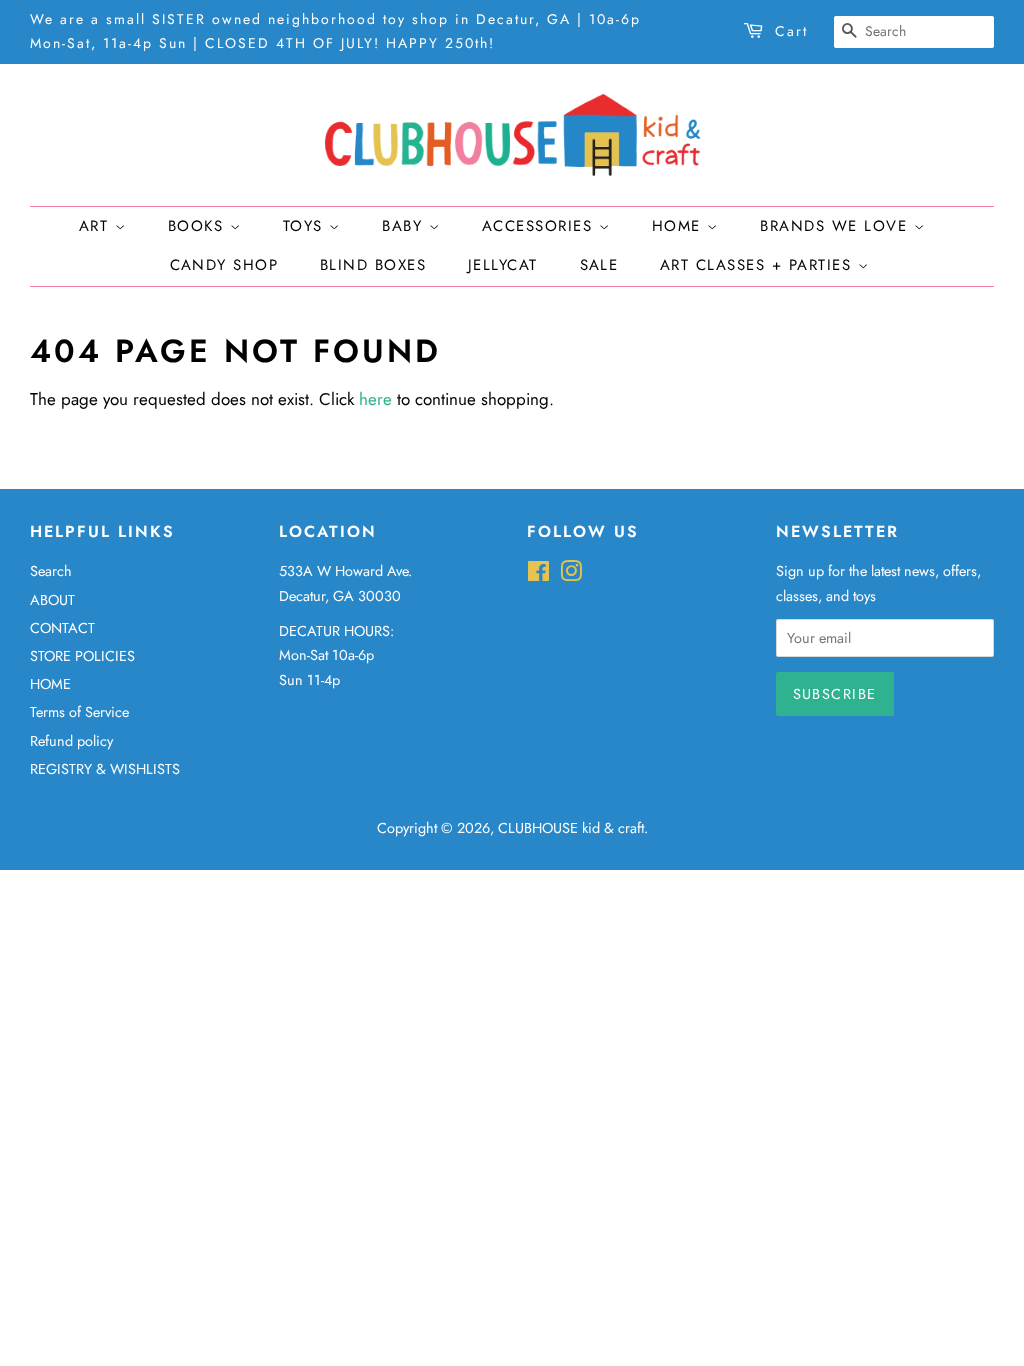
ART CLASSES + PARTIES (759, 265)
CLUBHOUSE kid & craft (571, 828)
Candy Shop (224, 265)
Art (97, 226)
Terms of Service (79, 712)
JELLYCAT (503, 265)
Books (199, 226)
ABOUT (52, 600)
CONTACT (62, 628)
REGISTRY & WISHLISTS (105, 769)
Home (680, 226)
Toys (306, 226)
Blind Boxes (373, 265)
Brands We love (837, 226)
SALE (599, 265)
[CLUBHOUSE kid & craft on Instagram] (571, 575)
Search (51, 571)
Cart (791, 31)
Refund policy (71, 741)
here (375, 399)
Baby (405, 226)
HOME (50, 684)
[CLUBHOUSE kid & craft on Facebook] (538, 575)
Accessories (540, 226)
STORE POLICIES (82, 656)
